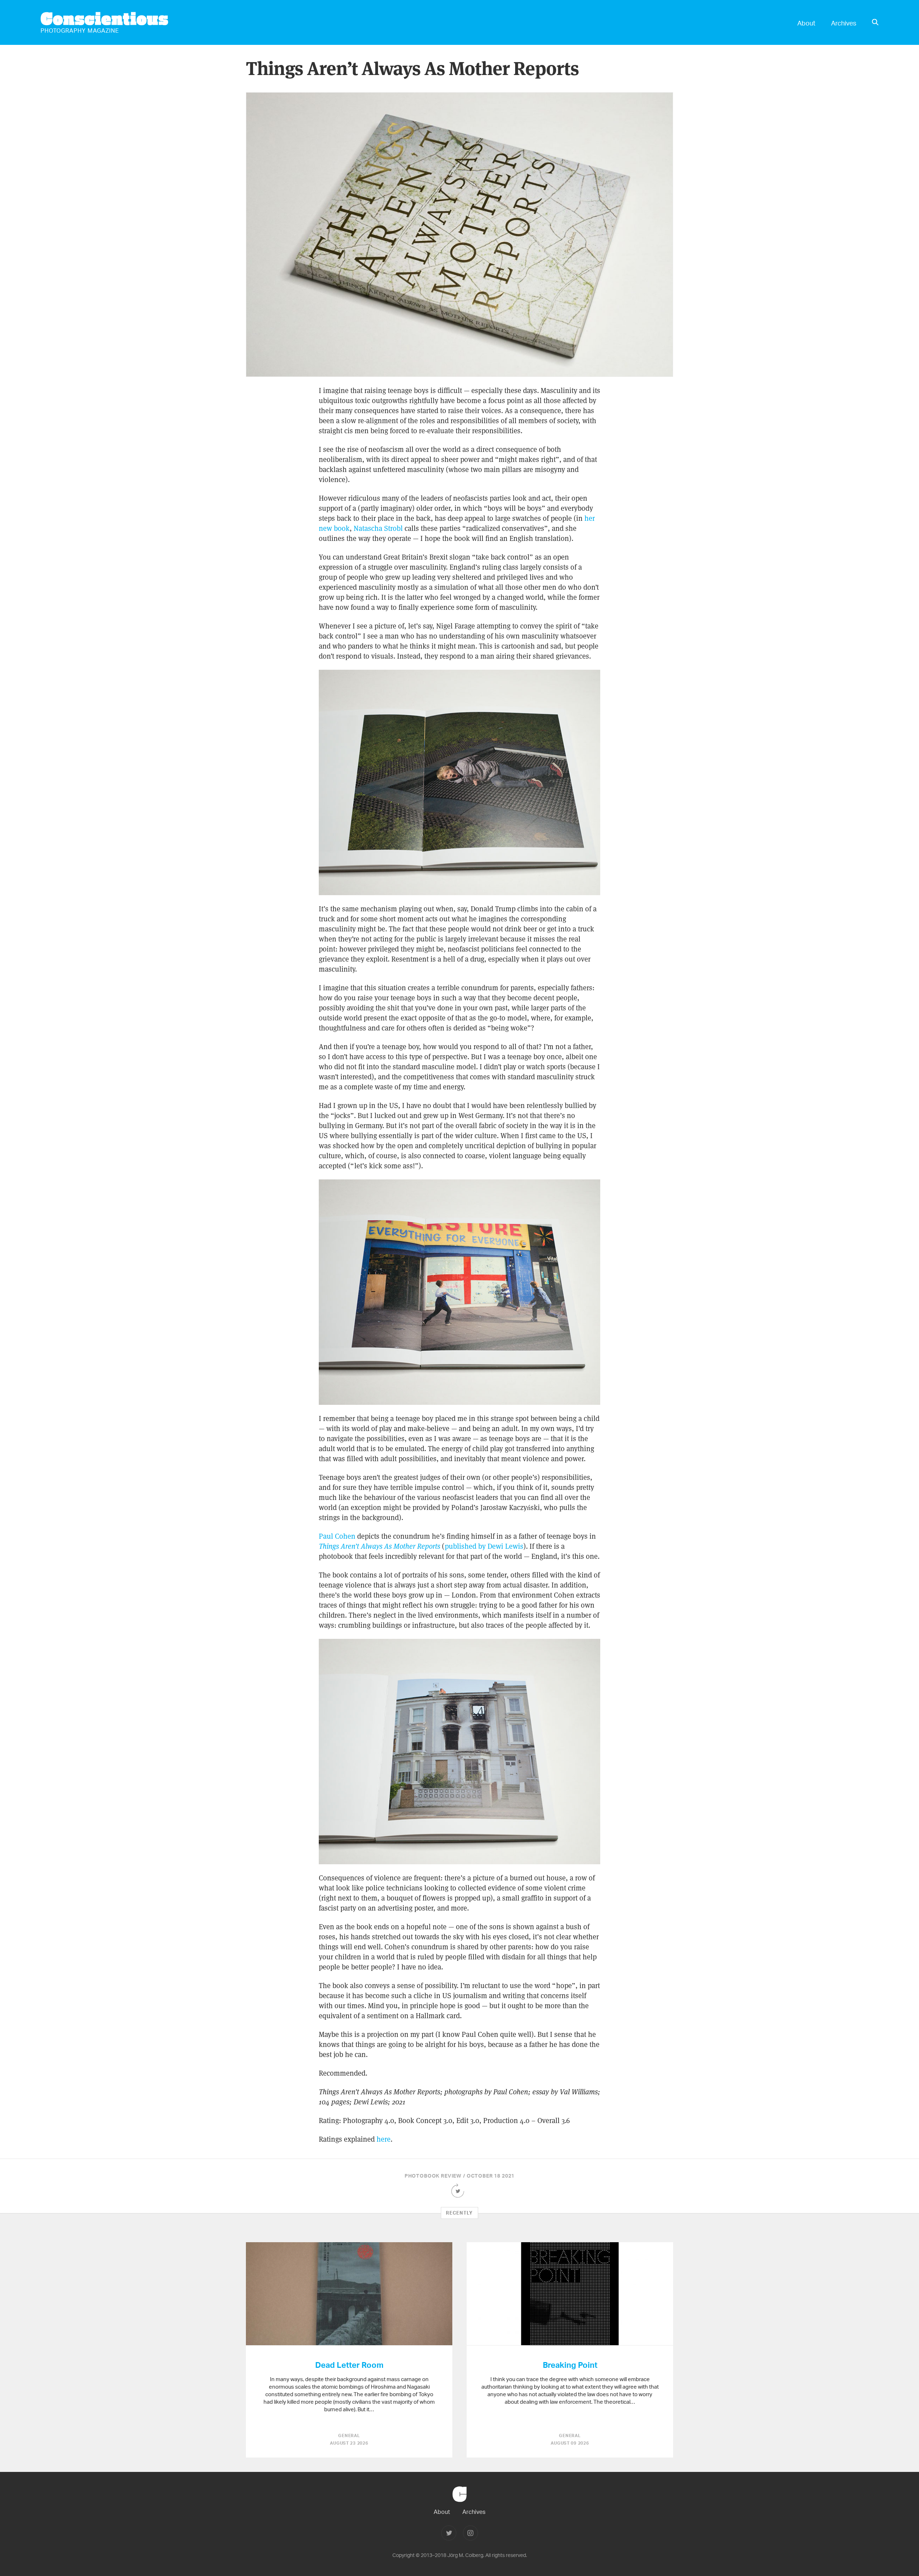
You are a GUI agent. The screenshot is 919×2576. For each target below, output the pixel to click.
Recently (459, 2213)
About (806, 23)
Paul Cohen (337, 1536)
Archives (844, 23)
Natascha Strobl (378, 528)
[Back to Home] (459, 2505)
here (384, 2139)
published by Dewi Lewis (484, 1546)
